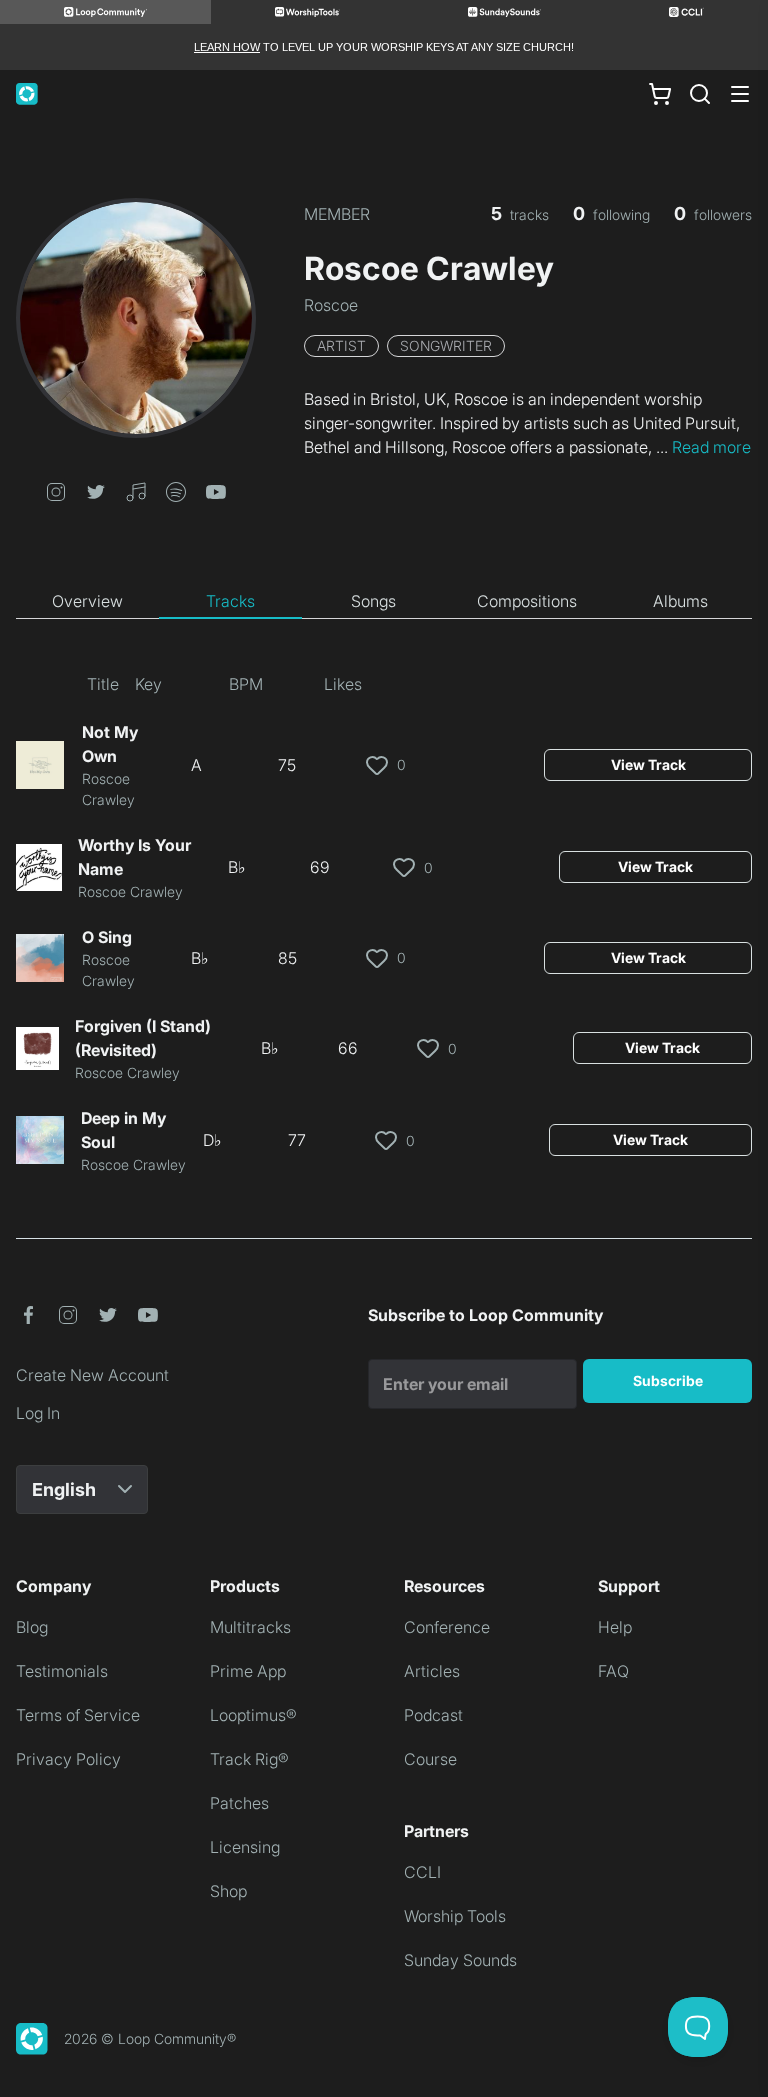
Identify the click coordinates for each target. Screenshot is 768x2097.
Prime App (248, 1671)
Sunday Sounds (460, 1960)
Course (430, 1759)
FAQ (613, 1671)
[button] (56, 490)
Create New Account (92, 1375)
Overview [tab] (87, 601)
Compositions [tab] (527, 601)
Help (615, 1627)
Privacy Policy (68, 1759)
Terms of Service (78, 1715)
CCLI (422, 1872)
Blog (32, 1627)
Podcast (433, 1715)
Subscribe (668, 1380)
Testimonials (62, 1671)
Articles (432, 1671)
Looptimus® (253, 1715)
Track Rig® (249, 1759)
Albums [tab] (680, 601)
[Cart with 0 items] (660, 94)
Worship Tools (455, 1916)
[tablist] (384, 602)
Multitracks (250, 1627)
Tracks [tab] (230, 601)
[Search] (700, 94)
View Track (648, 764)
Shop (228, 1891)
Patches (239, 1803)
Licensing (245, 1847)
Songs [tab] (373, 601)
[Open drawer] (740, 94)
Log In (38, 1413)
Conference (447, 1627)
